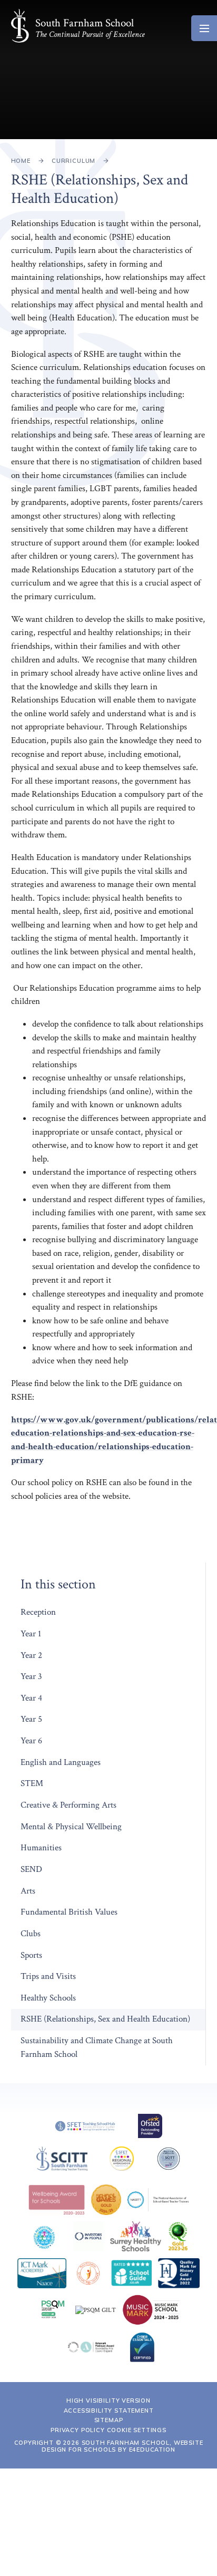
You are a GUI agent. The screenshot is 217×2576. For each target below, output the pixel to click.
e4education (152, 2450)
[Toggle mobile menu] (204, 28)
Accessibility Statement (109, 2411)
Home (21, 161)
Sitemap (109, 2420)
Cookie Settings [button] (137, 2430)
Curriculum (73, 161)
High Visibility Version (108, 2401)
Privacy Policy (78, 2430)
